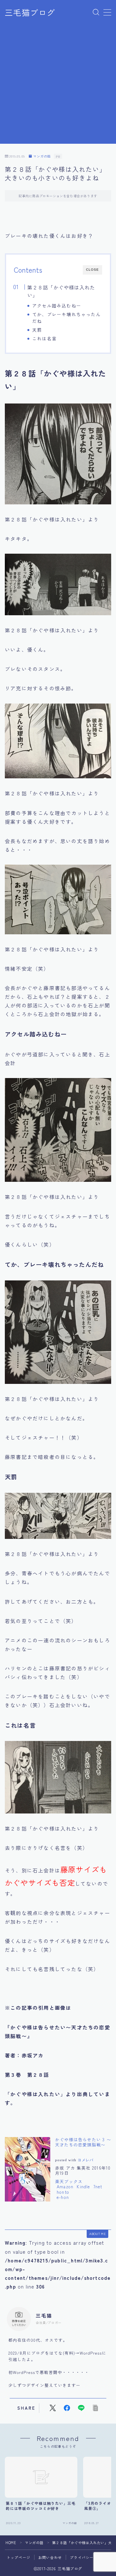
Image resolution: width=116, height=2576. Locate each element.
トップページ (19, 2557)
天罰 (37, 330)
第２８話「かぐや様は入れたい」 (61, 291)
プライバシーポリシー (90, 2557)
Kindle (83, 2187)
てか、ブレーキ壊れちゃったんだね (67, 318)
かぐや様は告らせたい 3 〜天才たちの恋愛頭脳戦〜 (83, 2142)
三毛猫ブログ (30, 13)
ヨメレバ (86, 2160)
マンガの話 (42, 156)
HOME (11, 2542)
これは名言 (44, 338)
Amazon (65, 2187)
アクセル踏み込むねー (57, 306)
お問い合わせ (50, 2557)
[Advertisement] (58, 86)
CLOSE (92, 270)
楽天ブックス (69, 2181)
